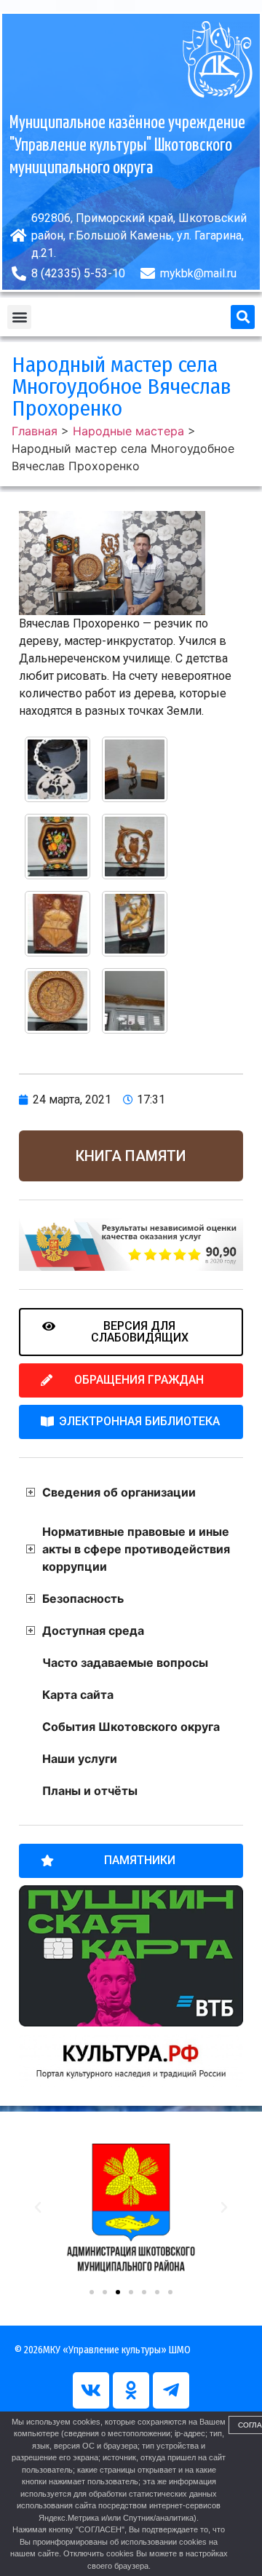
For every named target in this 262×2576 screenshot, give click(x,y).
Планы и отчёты (90, 1791)
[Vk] (91, 2390)
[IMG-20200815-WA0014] (135, 924)
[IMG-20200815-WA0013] (57, 924)
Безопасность (83, 1598)
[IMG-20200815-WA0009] (57, 769)
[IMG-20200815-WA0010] (135, 769)
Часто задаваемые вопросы (125, 1662)
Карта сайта (78, 1695)
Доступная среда (93, 1630)
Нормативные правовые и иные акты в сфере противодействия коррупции (136, 1549)
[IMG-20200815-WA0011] (57, 847)
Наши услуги (80, 1759)
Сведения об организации (119, 1492)
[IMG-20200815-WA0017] (135, 1001)
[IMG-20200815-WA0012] (135, 847)
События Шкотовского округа (131, 1727)
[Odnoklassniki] (131, 2390)
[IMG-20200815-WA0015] (57, 1001)
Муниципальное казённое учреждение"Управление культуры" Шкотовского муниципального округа (127, 146)
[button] (19, 317)
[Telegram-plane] (171, 2390)
